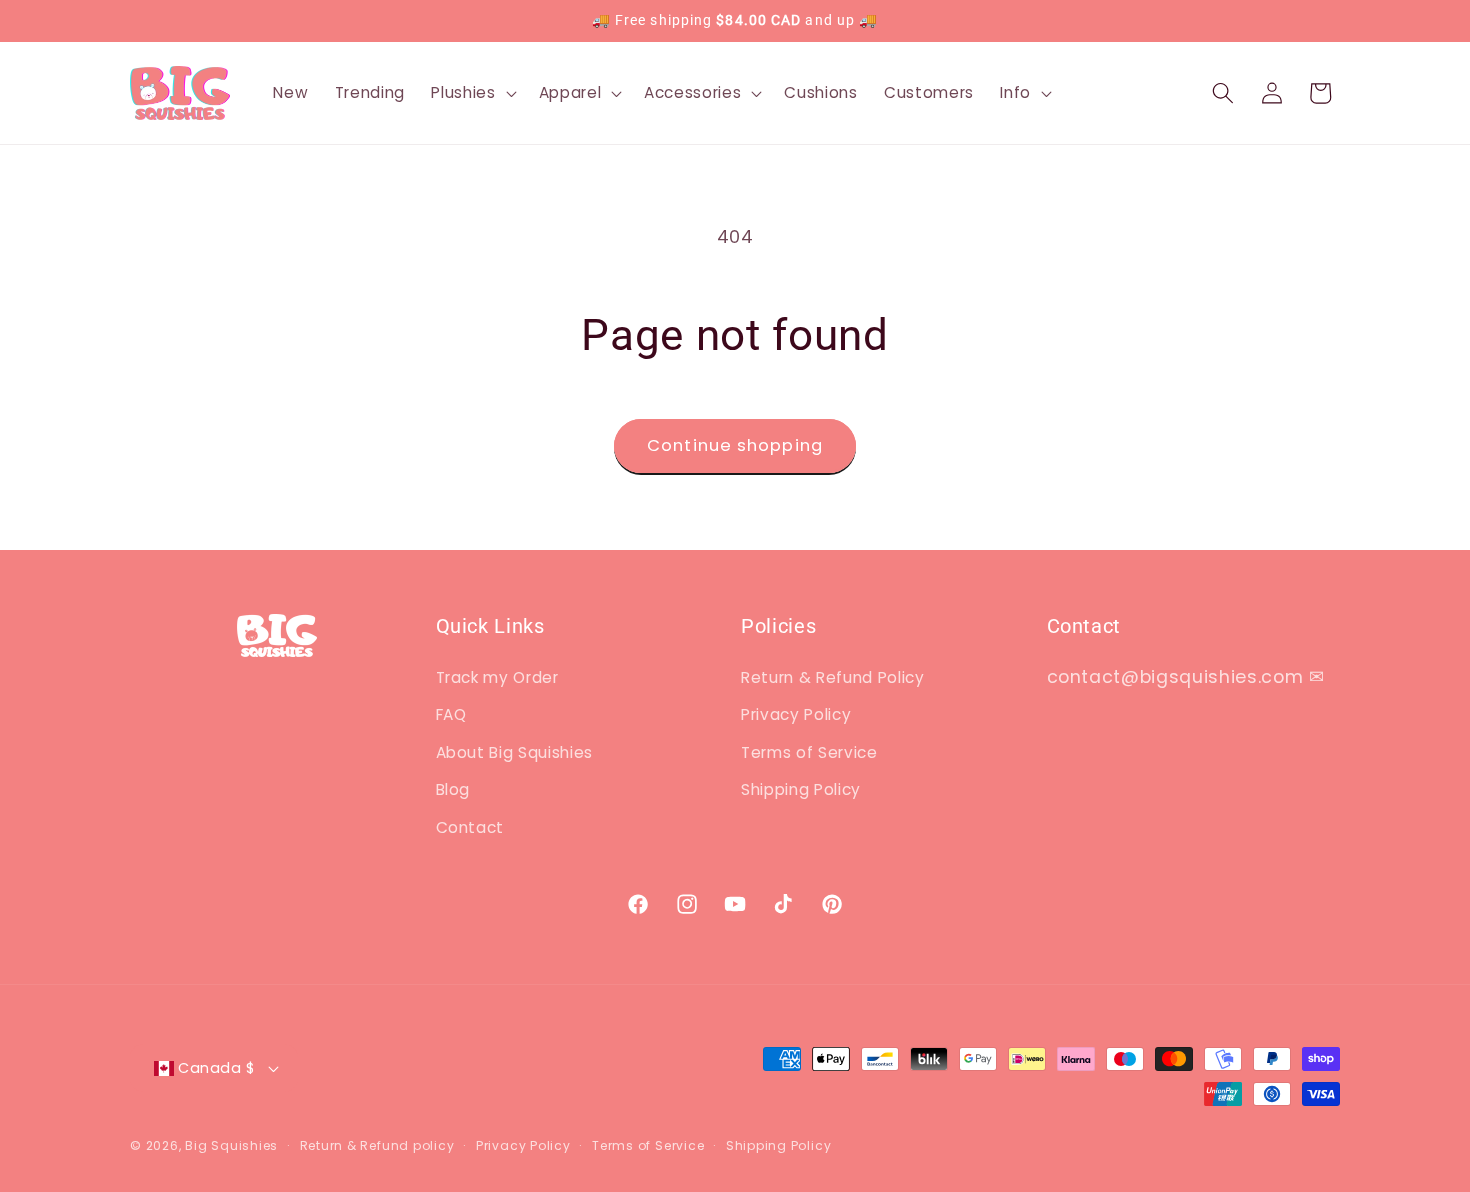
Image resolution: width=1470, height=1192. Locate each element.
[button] (471, 93)
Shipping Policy (801, 789)
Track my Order (497, 677)
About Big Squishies (515, 752)
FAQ (451, 714)
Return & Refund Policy (833, 677)
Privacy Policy (796, 714)
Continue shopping (735, 445)
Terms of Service (809, 752)
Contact (470, 827)
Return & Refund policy (377, 1145)
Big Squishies (231, 1145)
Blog (453, 789)
